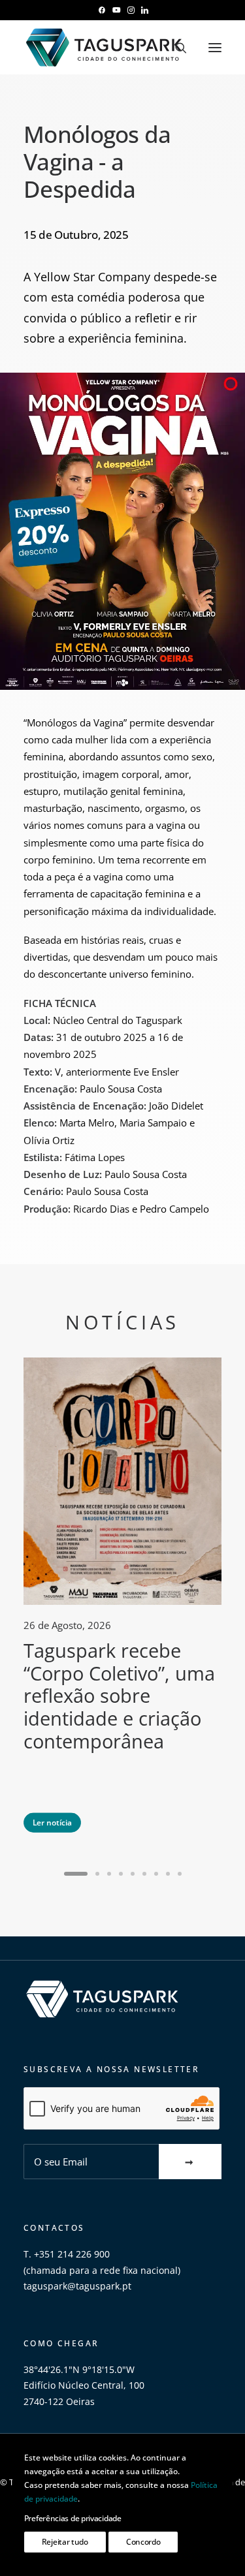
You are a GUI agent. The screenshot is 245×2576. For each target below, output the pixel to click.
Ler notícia (53, 1822)
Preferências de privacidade (73, 2518)
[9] (178, 1874)
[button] (102, 10)
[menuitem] (102, 10)
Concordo (143, 2542)
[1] (78, 1874)
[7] (156, 1874)
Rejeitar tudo (65, 2542)
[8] (168, 1874)
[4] (121, 1874)
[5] (133, 1874)
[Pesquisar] (175, 48)
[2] (97, 1874)
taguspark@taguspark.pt (77, 2286)
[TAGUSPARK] (105, 47)
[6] (144, 1874)
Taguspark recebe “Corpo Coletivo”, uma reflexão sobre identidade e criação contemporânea (119, 1696)
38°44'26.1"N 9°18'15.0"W (79, 2369)
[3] (109, 1874)
